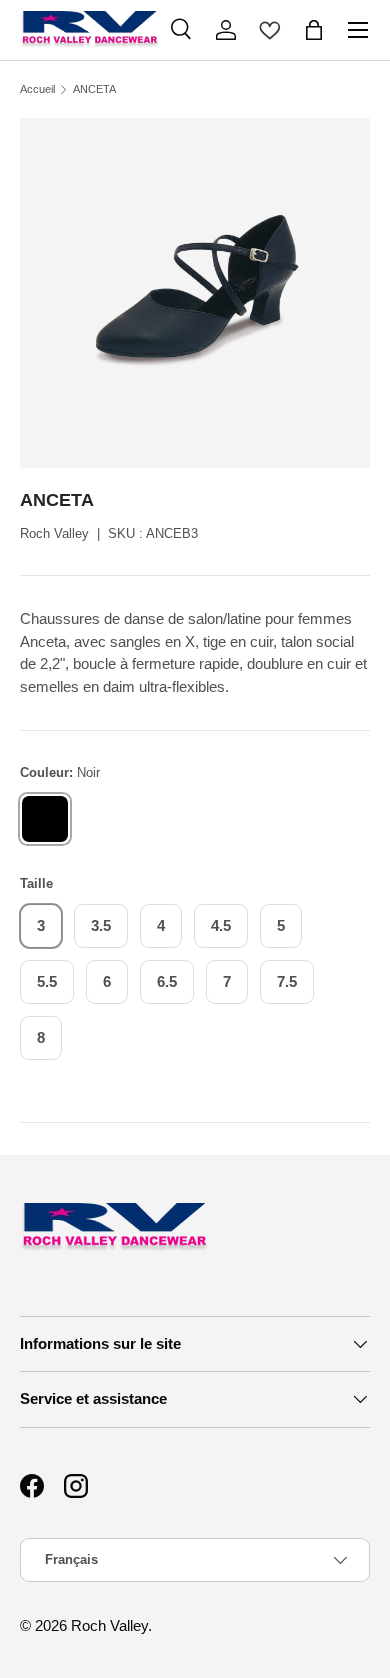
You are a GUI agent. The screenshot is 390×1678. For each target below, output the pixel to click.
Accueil (37, 89)
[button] (314, 30)
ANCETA (94, 89)
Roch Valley (54, 533)
